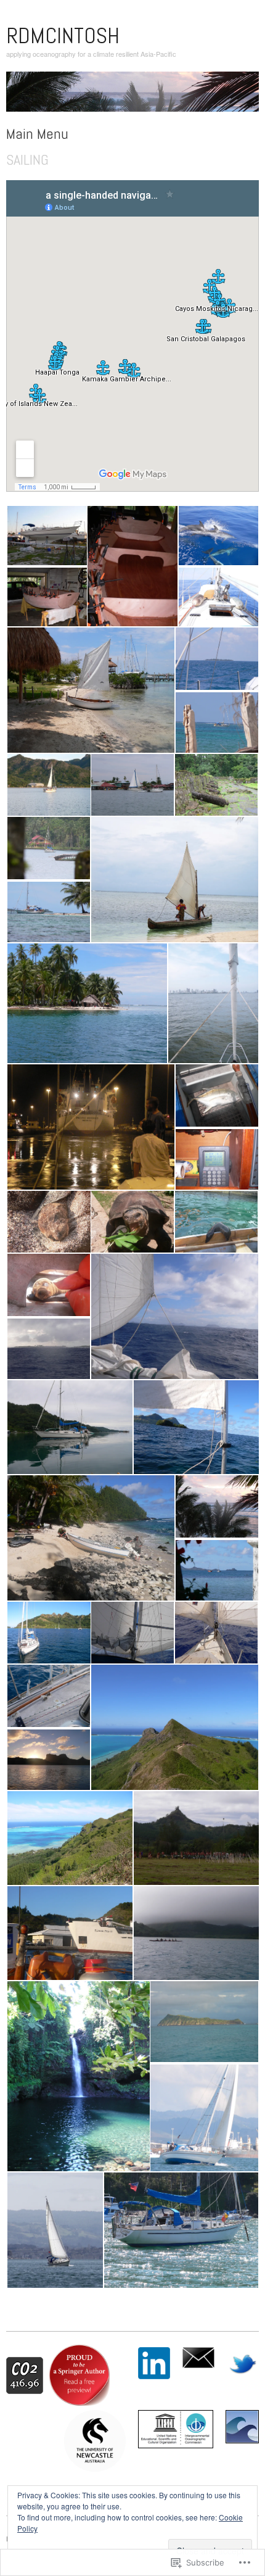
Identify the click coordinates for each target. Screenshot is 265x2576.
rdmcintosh (63, 36)
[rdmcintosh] (132, 96)
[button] (46, 536)
